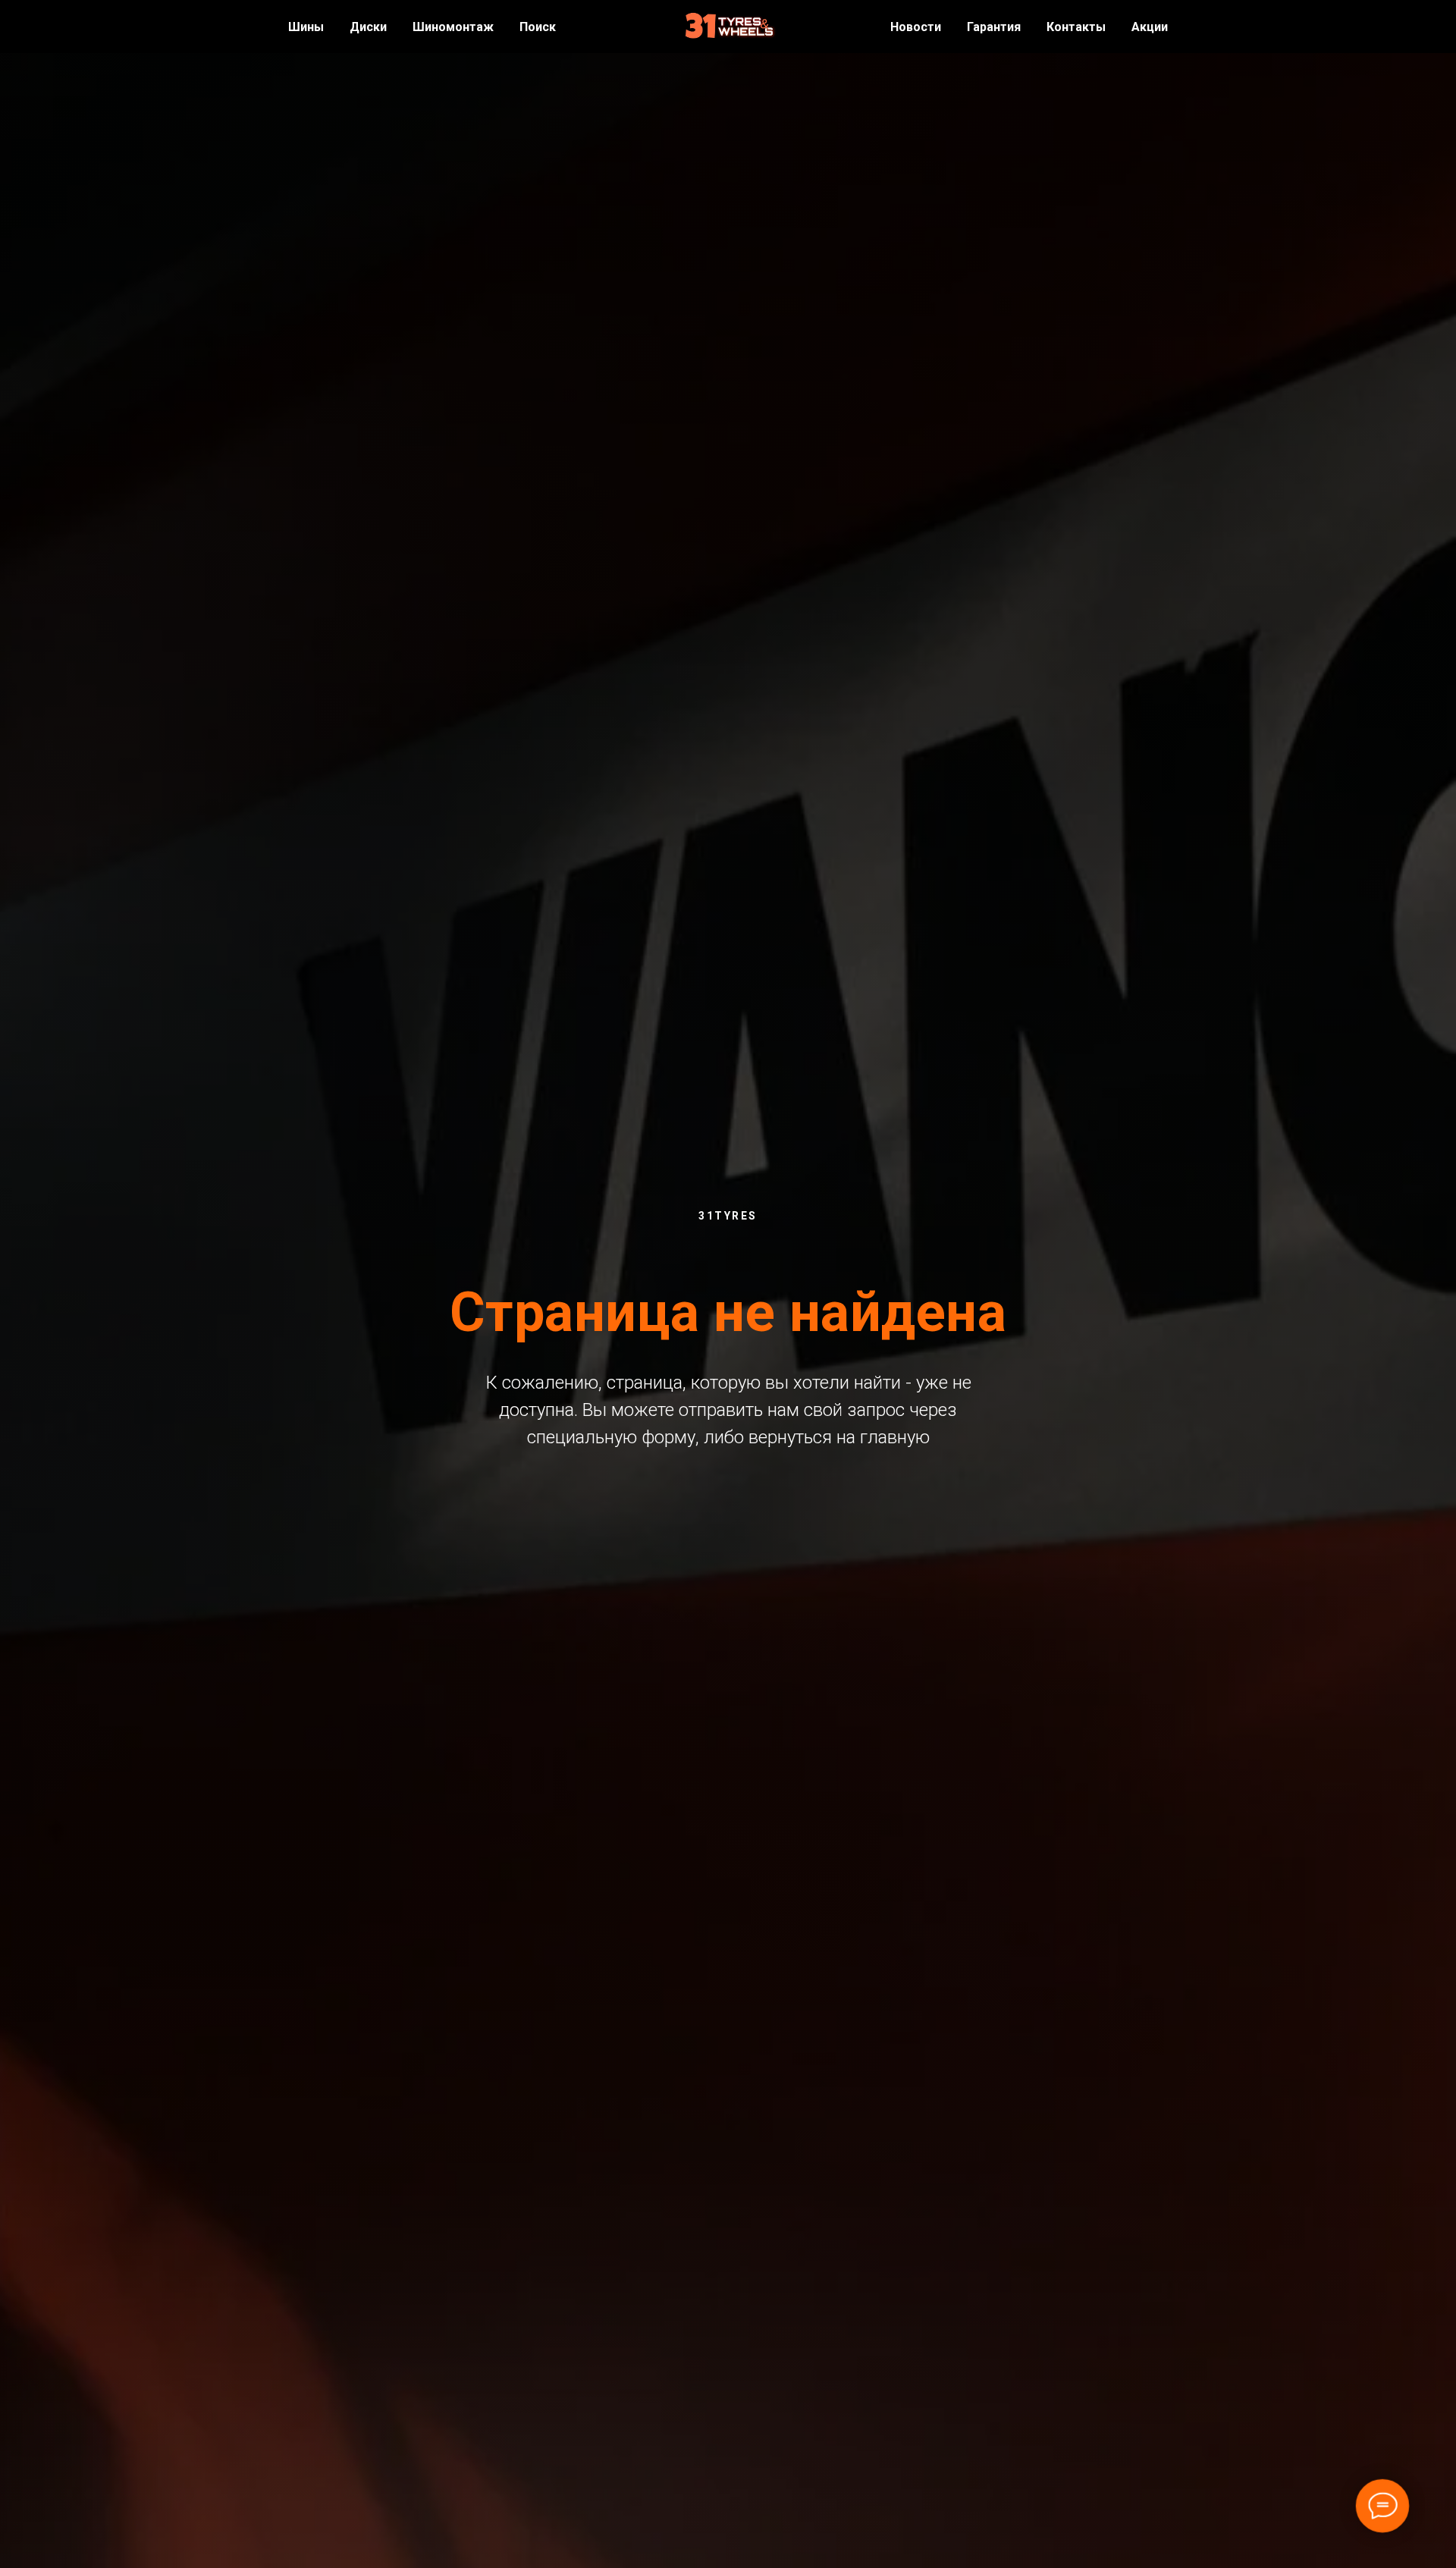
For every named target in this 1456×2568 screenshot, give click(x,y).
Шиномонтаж (453, 27)
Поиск (538, 27)
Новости (916, 27)
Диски (368, 27)
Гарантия (994, 27)
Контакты (1076, 27)
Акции (1150, 27)
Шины (306, 27)
